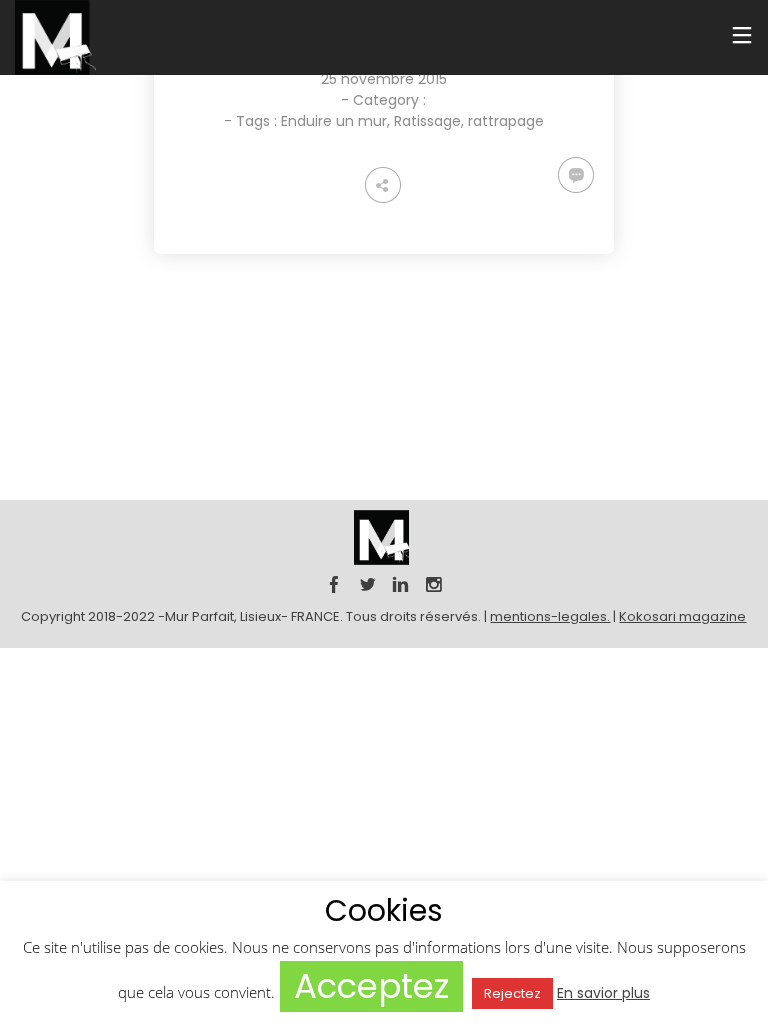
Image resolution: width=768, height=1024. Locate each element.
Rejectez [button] (512, 993)
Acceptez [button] (371, 986)
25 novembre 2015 (384, 79)
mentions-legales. (550, 616)
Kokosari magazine (682, 616)
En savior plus (603, 993)
